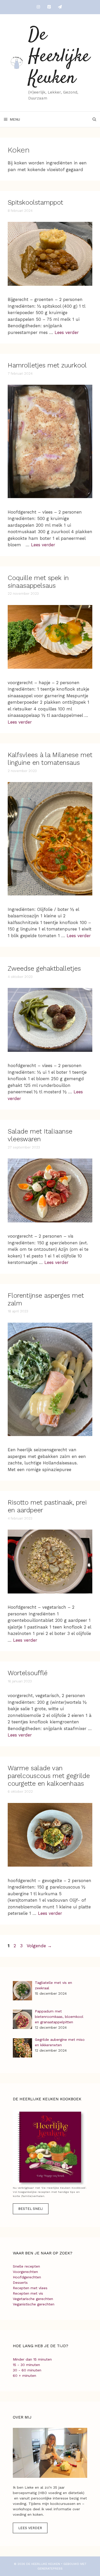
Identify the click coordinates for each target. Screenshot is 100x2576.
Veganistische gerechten (34, 2304)
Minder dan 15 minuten (32, 2359)
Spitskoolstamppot (35, 202)
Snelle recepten (26, 2266)
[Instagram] (38, 7)
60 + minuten (24, 2376)
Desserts (20, 2283)
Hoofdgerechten (27, 2277)
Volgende (39, 1946)
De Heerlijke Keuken (59, 57)
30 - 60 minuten (27, 2370)
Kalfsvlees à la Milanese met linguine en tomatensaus (50, 759)
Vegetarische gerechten (33, 2299)
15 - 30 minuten (26, 2365)
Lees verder (67, 332)
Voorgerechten (25, 2272)
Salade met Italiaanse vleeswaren (40, 1135)
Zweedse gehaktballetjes (44, 968)
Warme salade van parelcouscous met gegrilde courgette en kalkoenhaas (49, 1776)
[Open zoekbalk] (94, 119)
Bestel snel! (31, 2209)
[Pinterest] (49, 7)
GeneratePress (50, 2569)
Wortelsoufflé (28, 1673)
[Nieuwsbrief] (60, 7)
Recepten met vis (28, 2293)
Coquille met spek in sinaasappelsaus (38, 582)
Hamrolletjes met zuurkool (47, 365)
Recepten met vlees (30, 2288)
